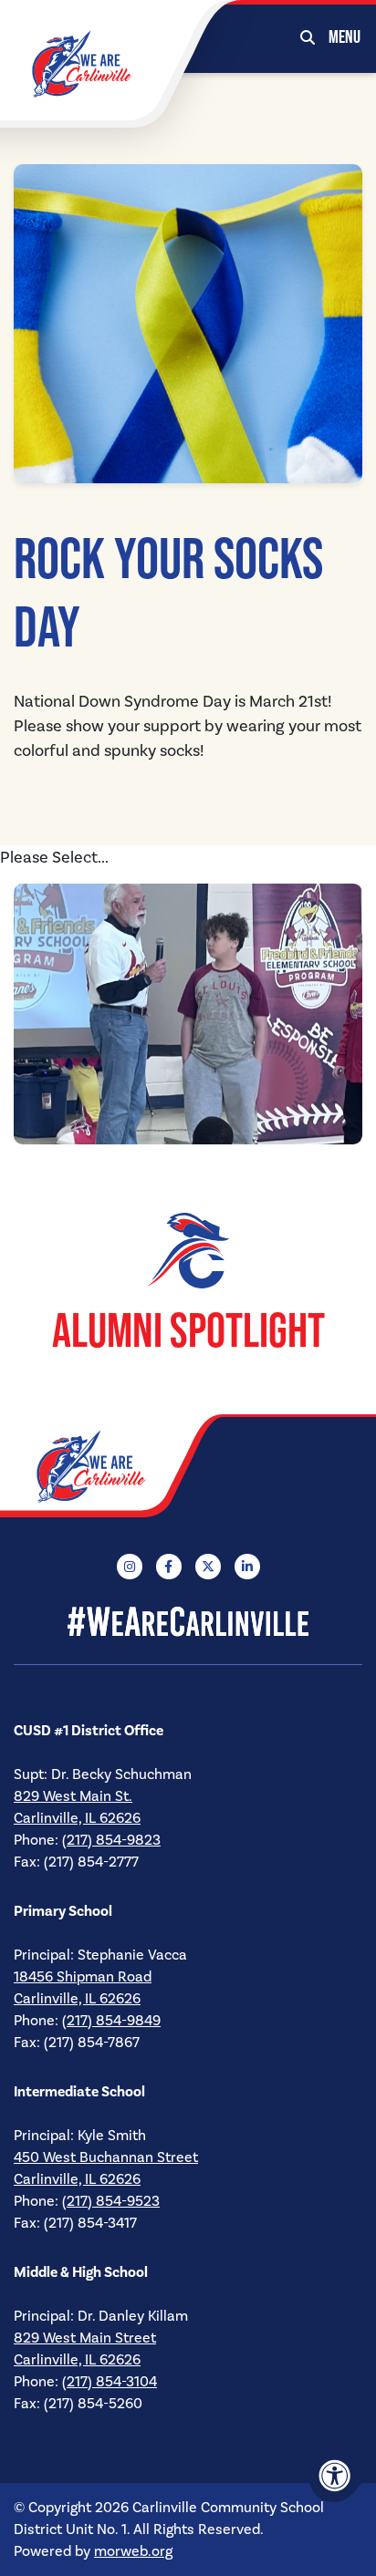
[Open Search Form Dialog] (308, 36)
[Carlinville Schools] (82, 63)
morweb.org (133, 2551)
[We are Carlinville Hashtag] (188, 1620)
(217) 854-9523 (111, 2201)
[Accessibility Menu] (335, 2476)
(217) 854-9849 (111, 2021)
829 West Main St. (73, 1796)
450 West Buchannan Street (106, 2157)
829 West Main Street (85, 2338)
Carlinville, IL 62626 (77, 1818)
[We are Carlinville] (123, 1466)
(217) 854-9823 (111, 1840)
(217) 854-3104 (110, 2382)
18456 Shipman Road (83, 1977)
